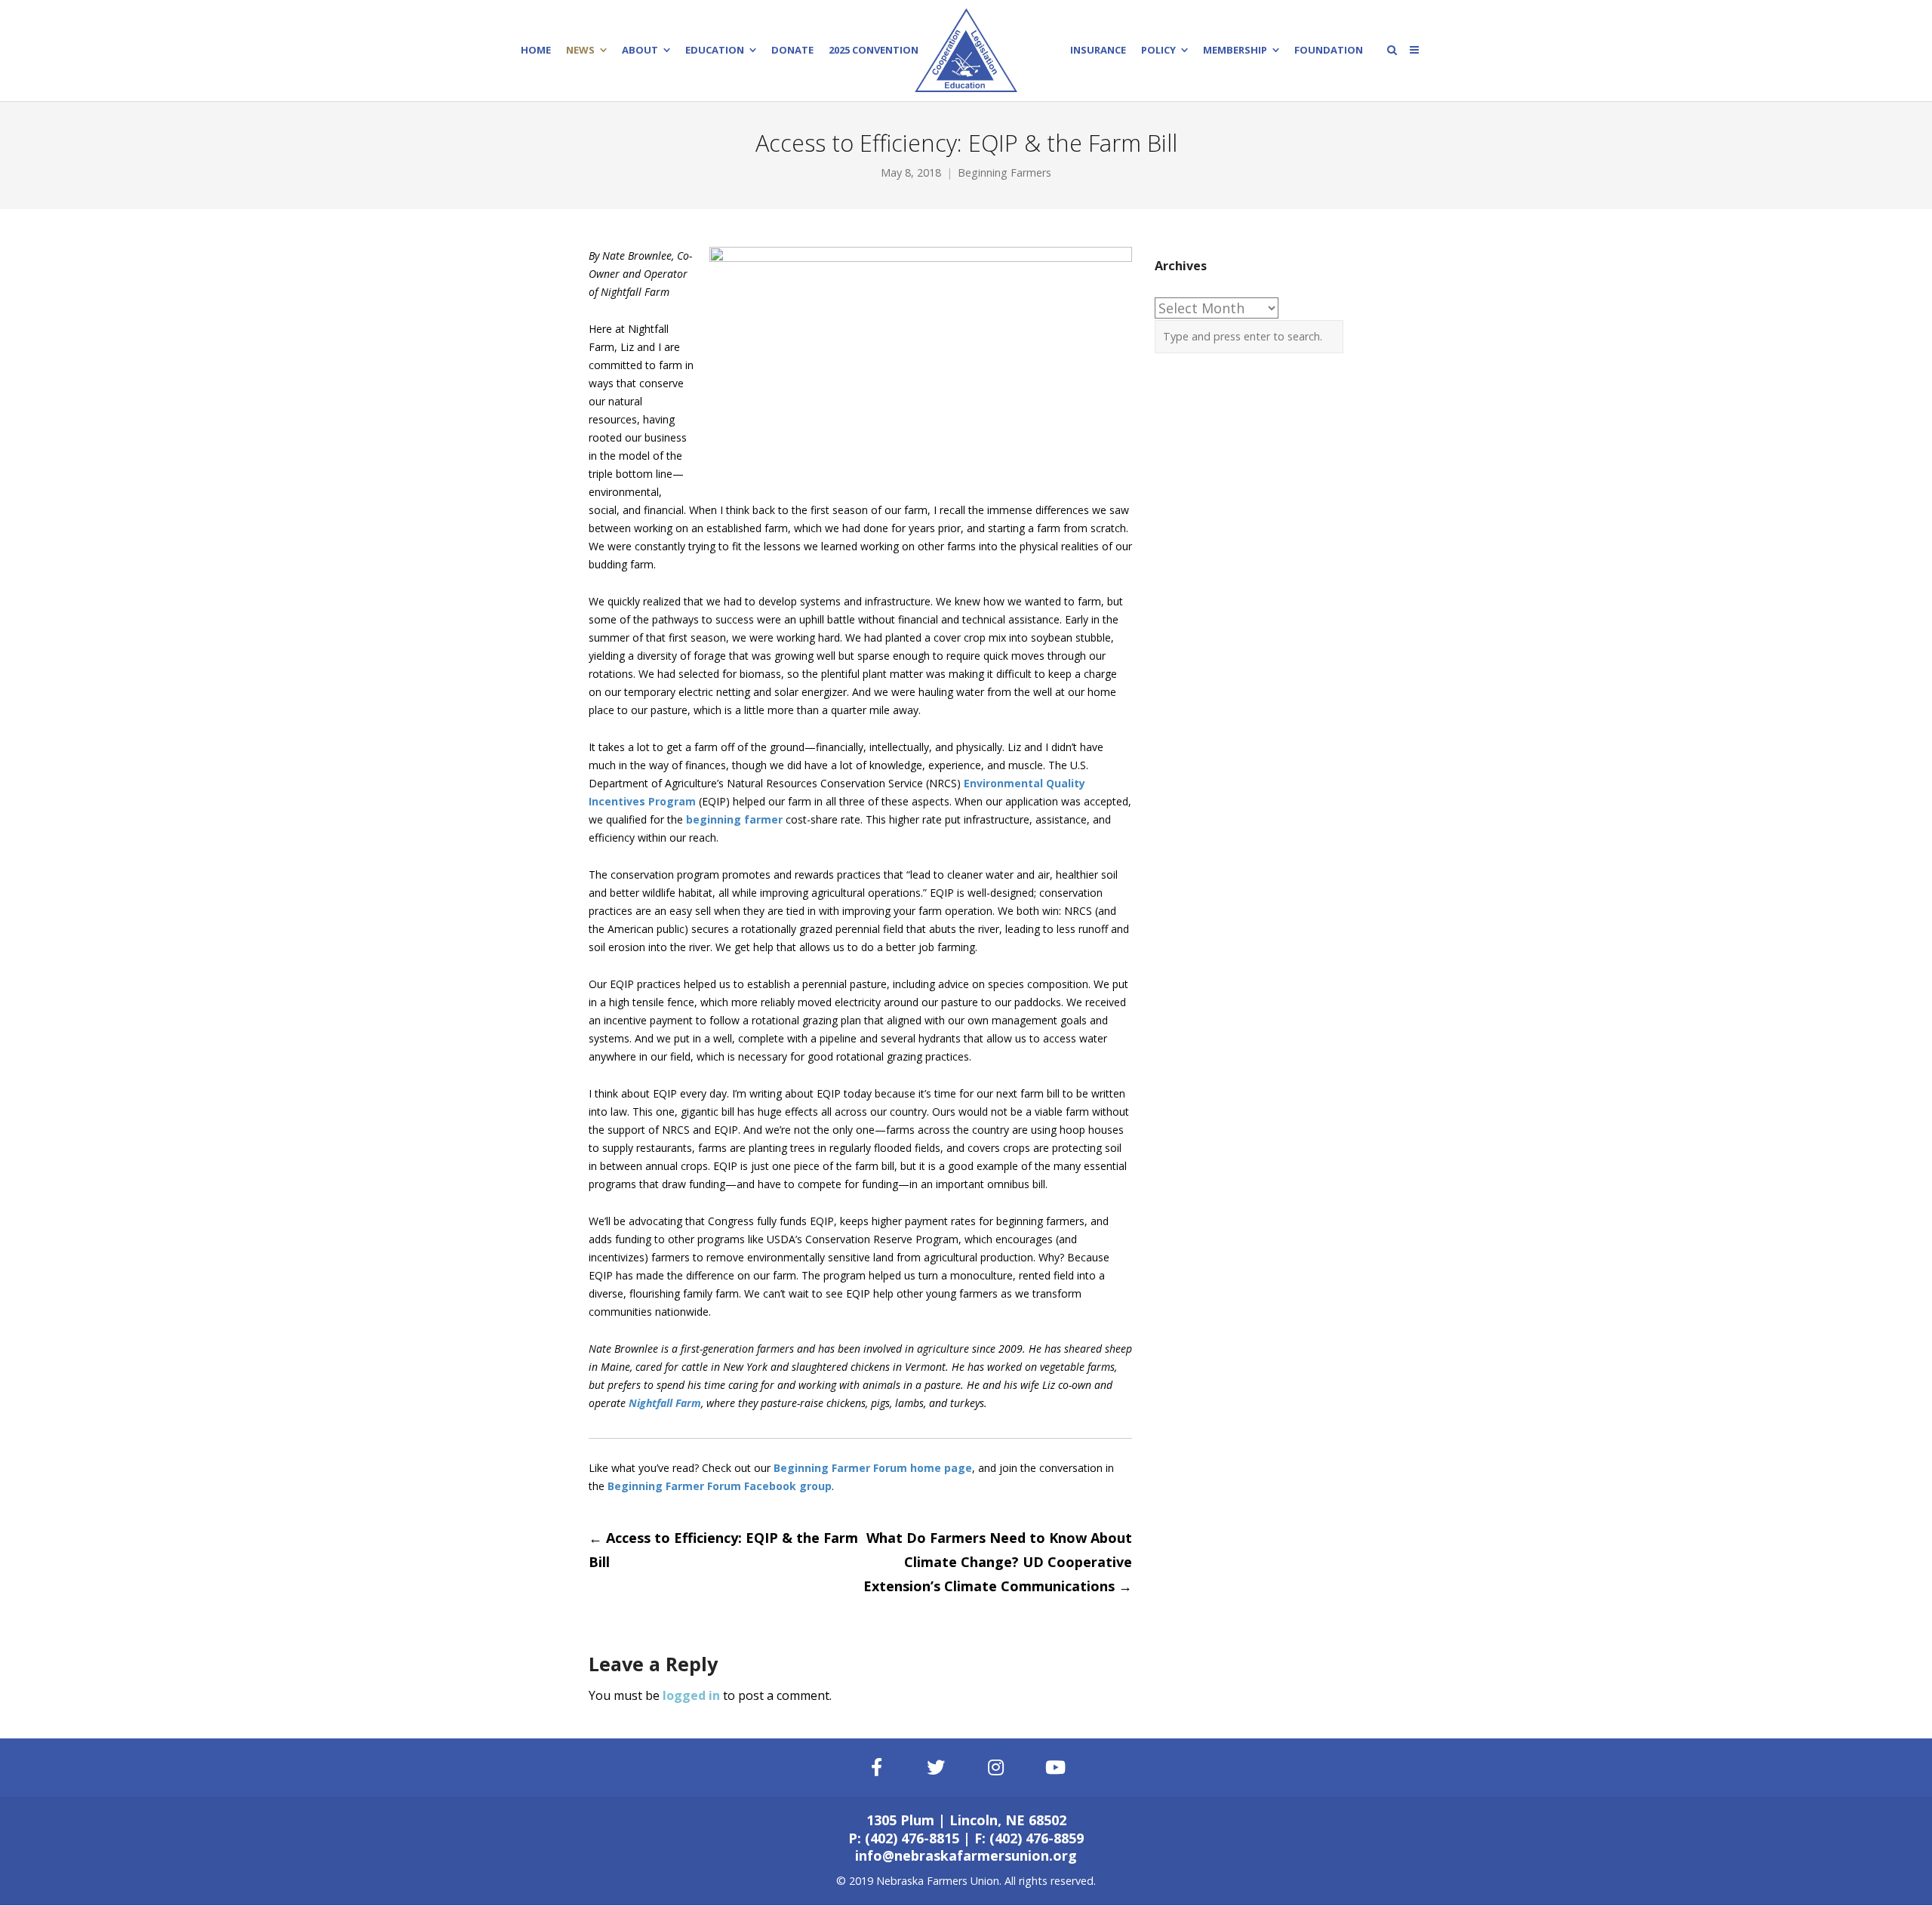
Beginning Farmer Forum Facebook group (720, 1486)
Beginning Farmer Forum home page (873, 1468)
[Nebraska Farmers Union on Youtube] (1056, 1767)
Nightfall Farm (665, 1403)
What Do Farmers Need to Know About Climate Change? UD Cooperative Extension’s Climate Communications (998, 1562)
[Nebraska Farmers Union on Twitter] (937, 1767)
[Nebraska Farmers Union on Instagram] (996, 1767)
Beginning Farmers (1004, 172)
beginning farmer (734, 819)
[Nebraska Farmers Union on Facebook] (876, 1767)
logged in (691, 1695)
